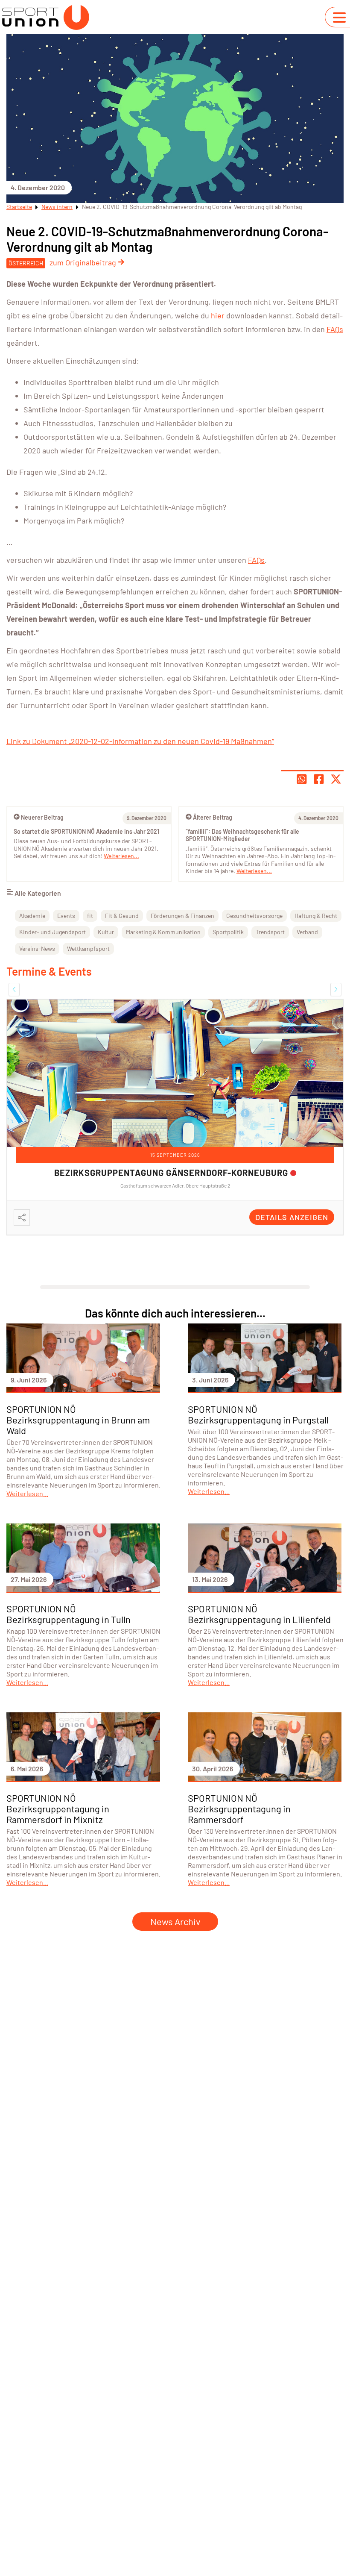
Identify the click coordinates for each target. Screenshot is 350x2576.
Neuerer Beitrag (42, 817)
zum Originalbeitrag (84, 262)
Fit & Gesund (122, 916)
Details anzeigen (292, 1217)
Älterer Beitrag (213, 817)
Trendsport (270, 932)
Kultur (106, 932)
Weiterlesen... (254, 871)
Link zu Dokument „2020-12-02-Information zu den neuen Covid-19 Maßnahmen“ (140, 741)
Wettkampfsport (88, 948)
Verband (307, 932)
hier (219, 315)
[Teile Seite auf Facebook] (319, 779)
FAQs (335, 329)
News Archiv (175, 1921)
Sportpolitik (228, 932)
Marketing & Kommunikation (163, 932)
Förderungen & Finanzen (182, 916)
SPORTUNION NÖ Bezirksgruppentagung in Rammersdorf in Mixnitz (58, 1808)
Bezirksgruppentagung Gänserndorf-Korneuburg (171, 1173)
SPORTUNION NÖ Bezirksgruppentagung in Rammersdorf (239, 1808)
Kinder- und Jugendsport (52, 932)
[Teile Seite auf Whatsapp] (302, 779)
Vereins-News (37, 948)
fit (90, 916)
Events (66, 916)
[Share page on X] (336, 779)
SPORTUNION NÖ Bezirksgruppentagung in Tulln (69, 1614)
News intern (57, 207)
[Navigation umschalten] (339, 18)
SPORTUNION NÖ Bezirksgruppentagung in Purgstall (258, 1414)
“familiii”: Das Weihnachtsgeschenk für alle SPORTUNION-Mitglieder (242, 835)
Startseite (19, 207)
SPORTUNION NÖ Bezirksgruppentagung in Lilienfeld (259, 1614)
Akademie (32, 916)
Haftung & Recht (316, 916)
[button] (14, 989)
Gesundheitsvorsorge (254, 916)
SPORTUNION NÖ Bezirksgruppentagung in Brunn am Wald (78, 1420)
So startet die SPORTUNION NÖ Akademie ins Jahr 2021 (86, 831)
